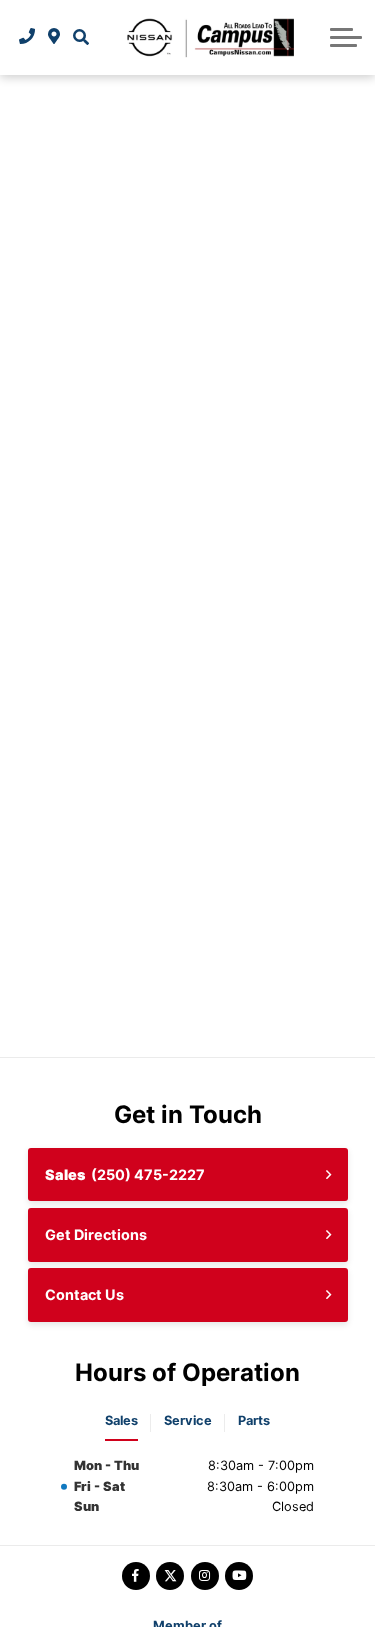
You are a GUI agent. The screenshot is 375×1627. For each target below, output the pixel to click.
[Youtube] (239, 1576)
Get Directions (96, 1234)
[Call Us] (27, 37)
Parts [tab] (254, 1420)
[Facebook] (136, 1576)
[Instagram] (205, 1576)
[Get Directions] (54, 37)
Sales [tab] (121, 1420)
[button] (80, 37)
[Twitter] (170, 1576)
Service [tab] (188, 1420)
